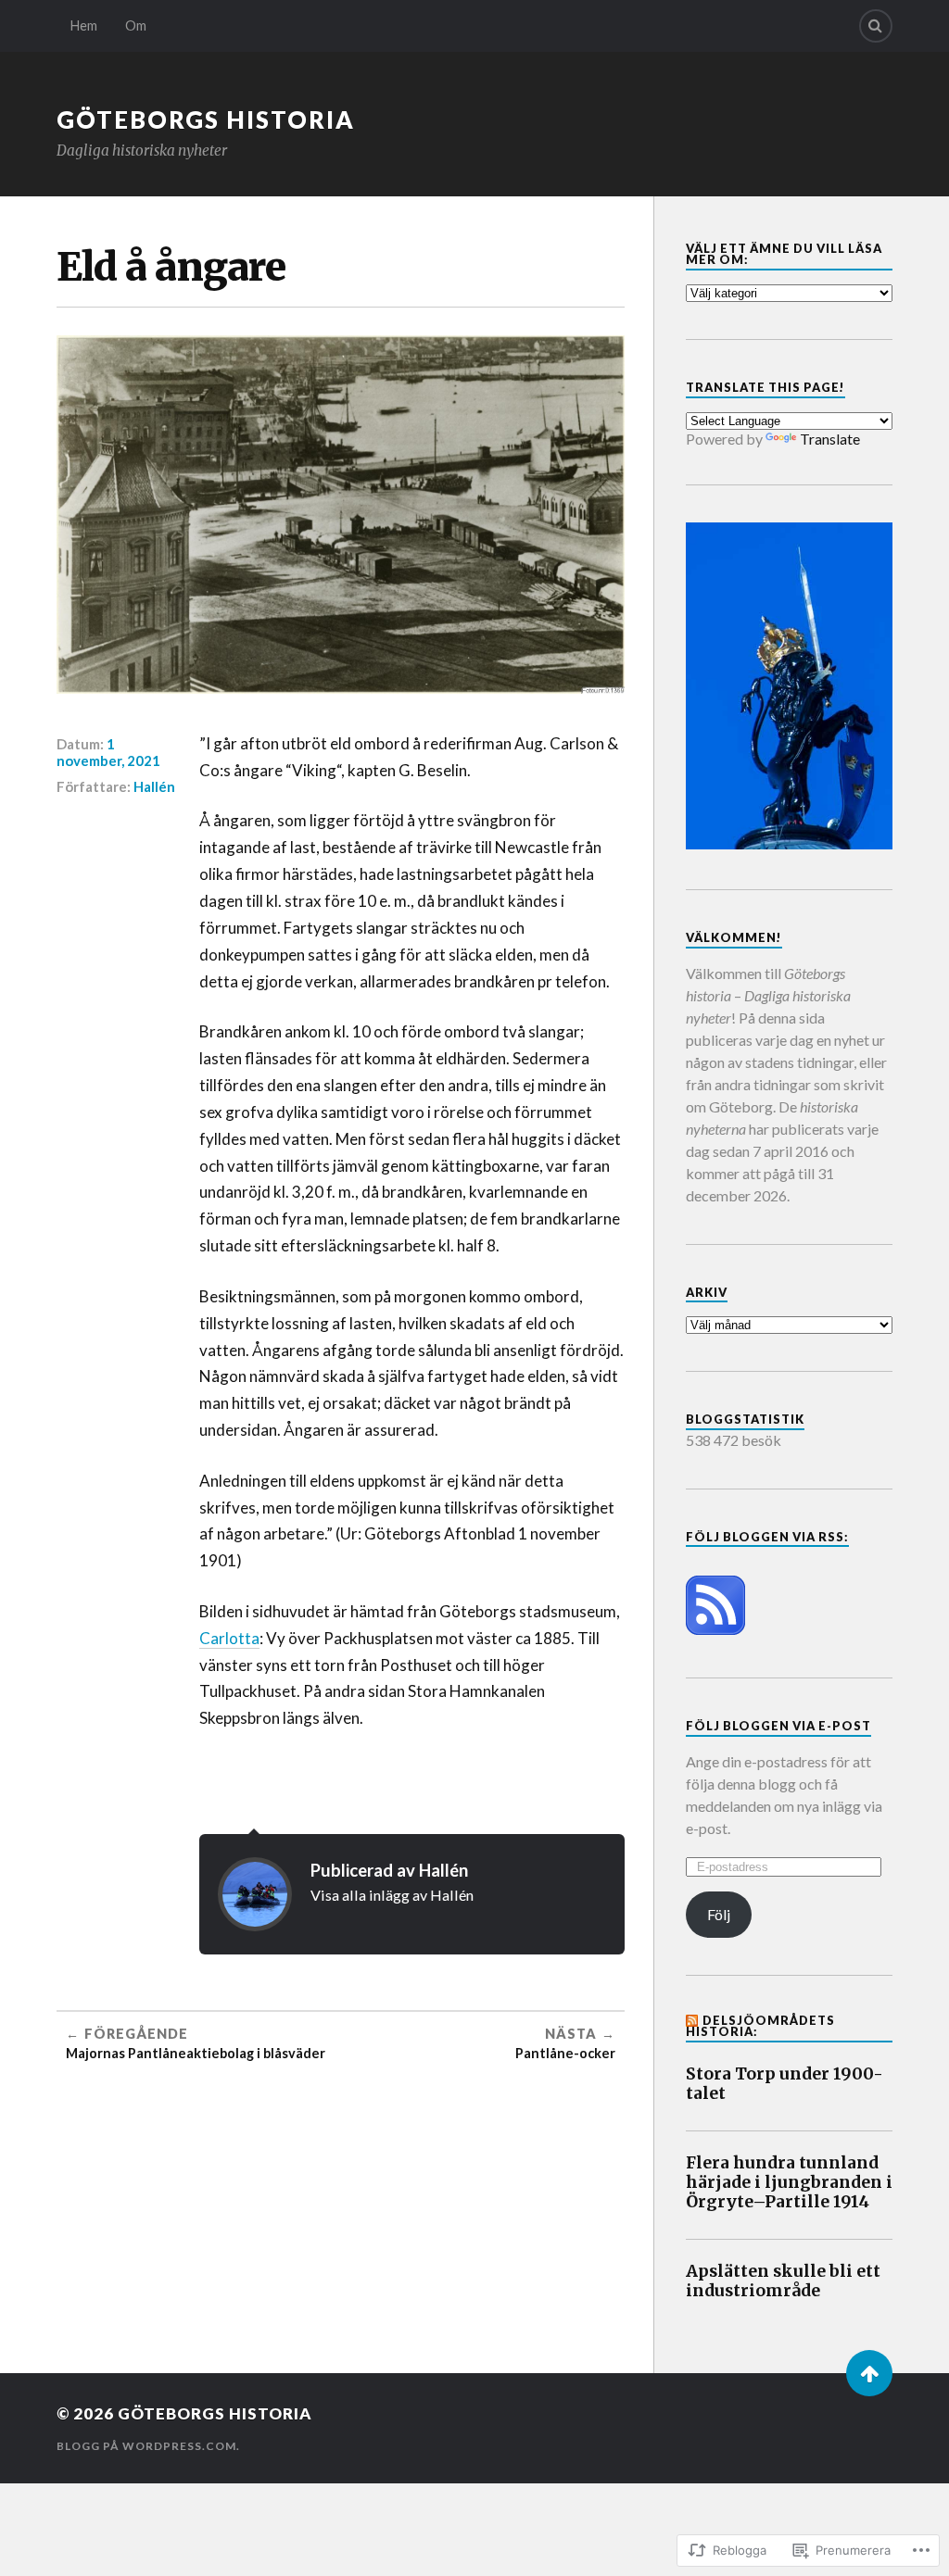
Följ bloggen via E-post (778, 1726)
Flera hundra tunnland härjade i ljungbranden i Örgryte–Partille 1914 (789, 2183)
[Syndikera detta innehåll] (693, 2020)
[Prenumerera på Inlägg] (715, 1629)
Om (136, 25)
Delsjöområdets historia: (760, 2026)
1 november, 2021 (108, 752)
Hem (84, 25)
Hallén (154, 786)
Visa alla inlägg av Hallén (392, 1895)
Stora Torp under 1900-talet (785, 2084)
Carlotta (229, 1638)
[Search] (876, 26)
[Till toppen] (869, 2373)
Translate (830, 439)
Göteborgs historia (206, 119)
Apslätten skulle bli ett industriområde (783, 2281)
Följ (719, 1914)
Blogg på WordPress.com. (148, 2446)
